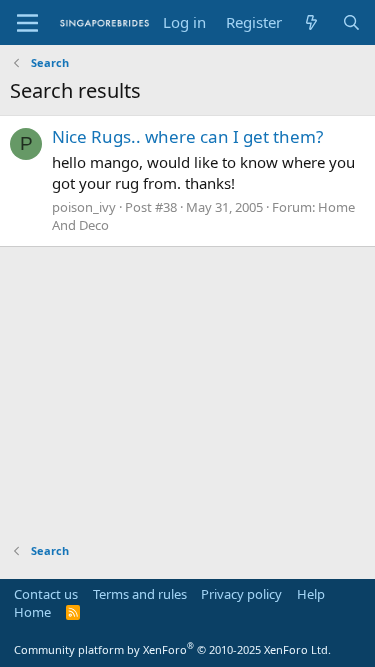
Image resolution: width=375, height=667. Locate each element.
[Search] (351, 22)
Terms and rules (140, 594)
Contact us (46, 594)
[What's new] (311, 22)
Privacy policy (241, 594)
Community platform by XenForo (172, 649)
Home (32, 612)
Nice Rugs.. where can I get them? (187, 136)
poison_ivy (84, 207)
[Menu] (27, 23)
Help (311, 594)
